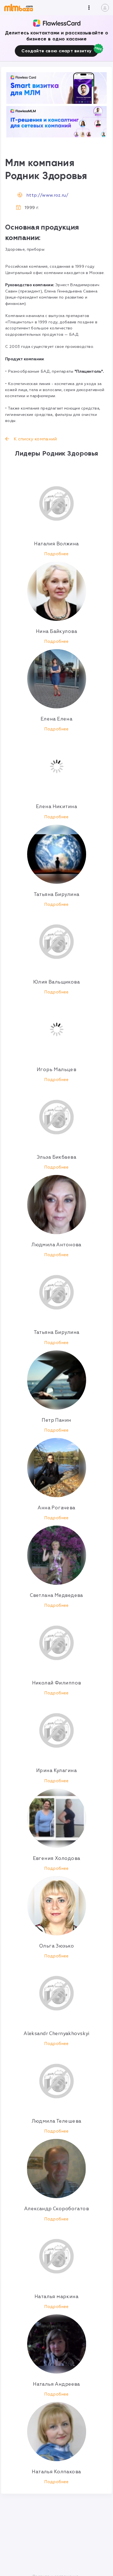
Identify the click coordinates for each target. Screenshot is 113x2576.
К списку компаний (35, 439)
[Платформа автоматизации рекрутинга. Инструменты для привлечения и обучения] (56, 122)
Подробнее (56, 554)
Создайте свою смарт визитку (56, 51)
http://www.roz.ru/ (47, 195)
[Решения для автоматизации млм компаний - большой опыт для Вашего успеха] (56, 88)
